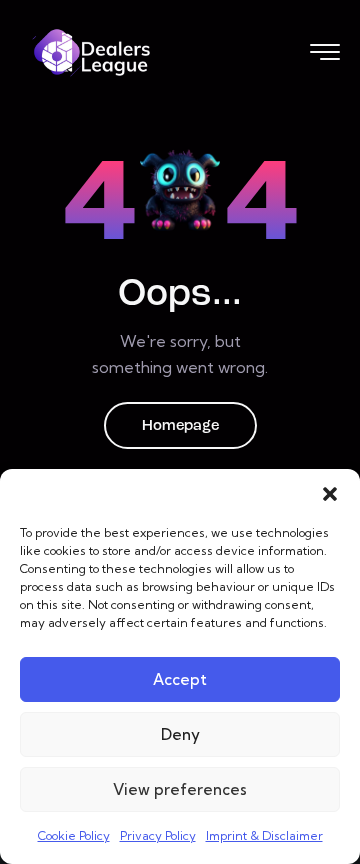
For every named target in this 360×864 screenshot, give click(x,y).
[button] (330, 494)
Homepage (180, 426)
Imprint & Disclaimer (264, 835)
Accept (180, 679)
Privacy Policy (158, 835)
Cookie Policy (74, 835)
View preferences (180, 789)
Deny (180, 734)
